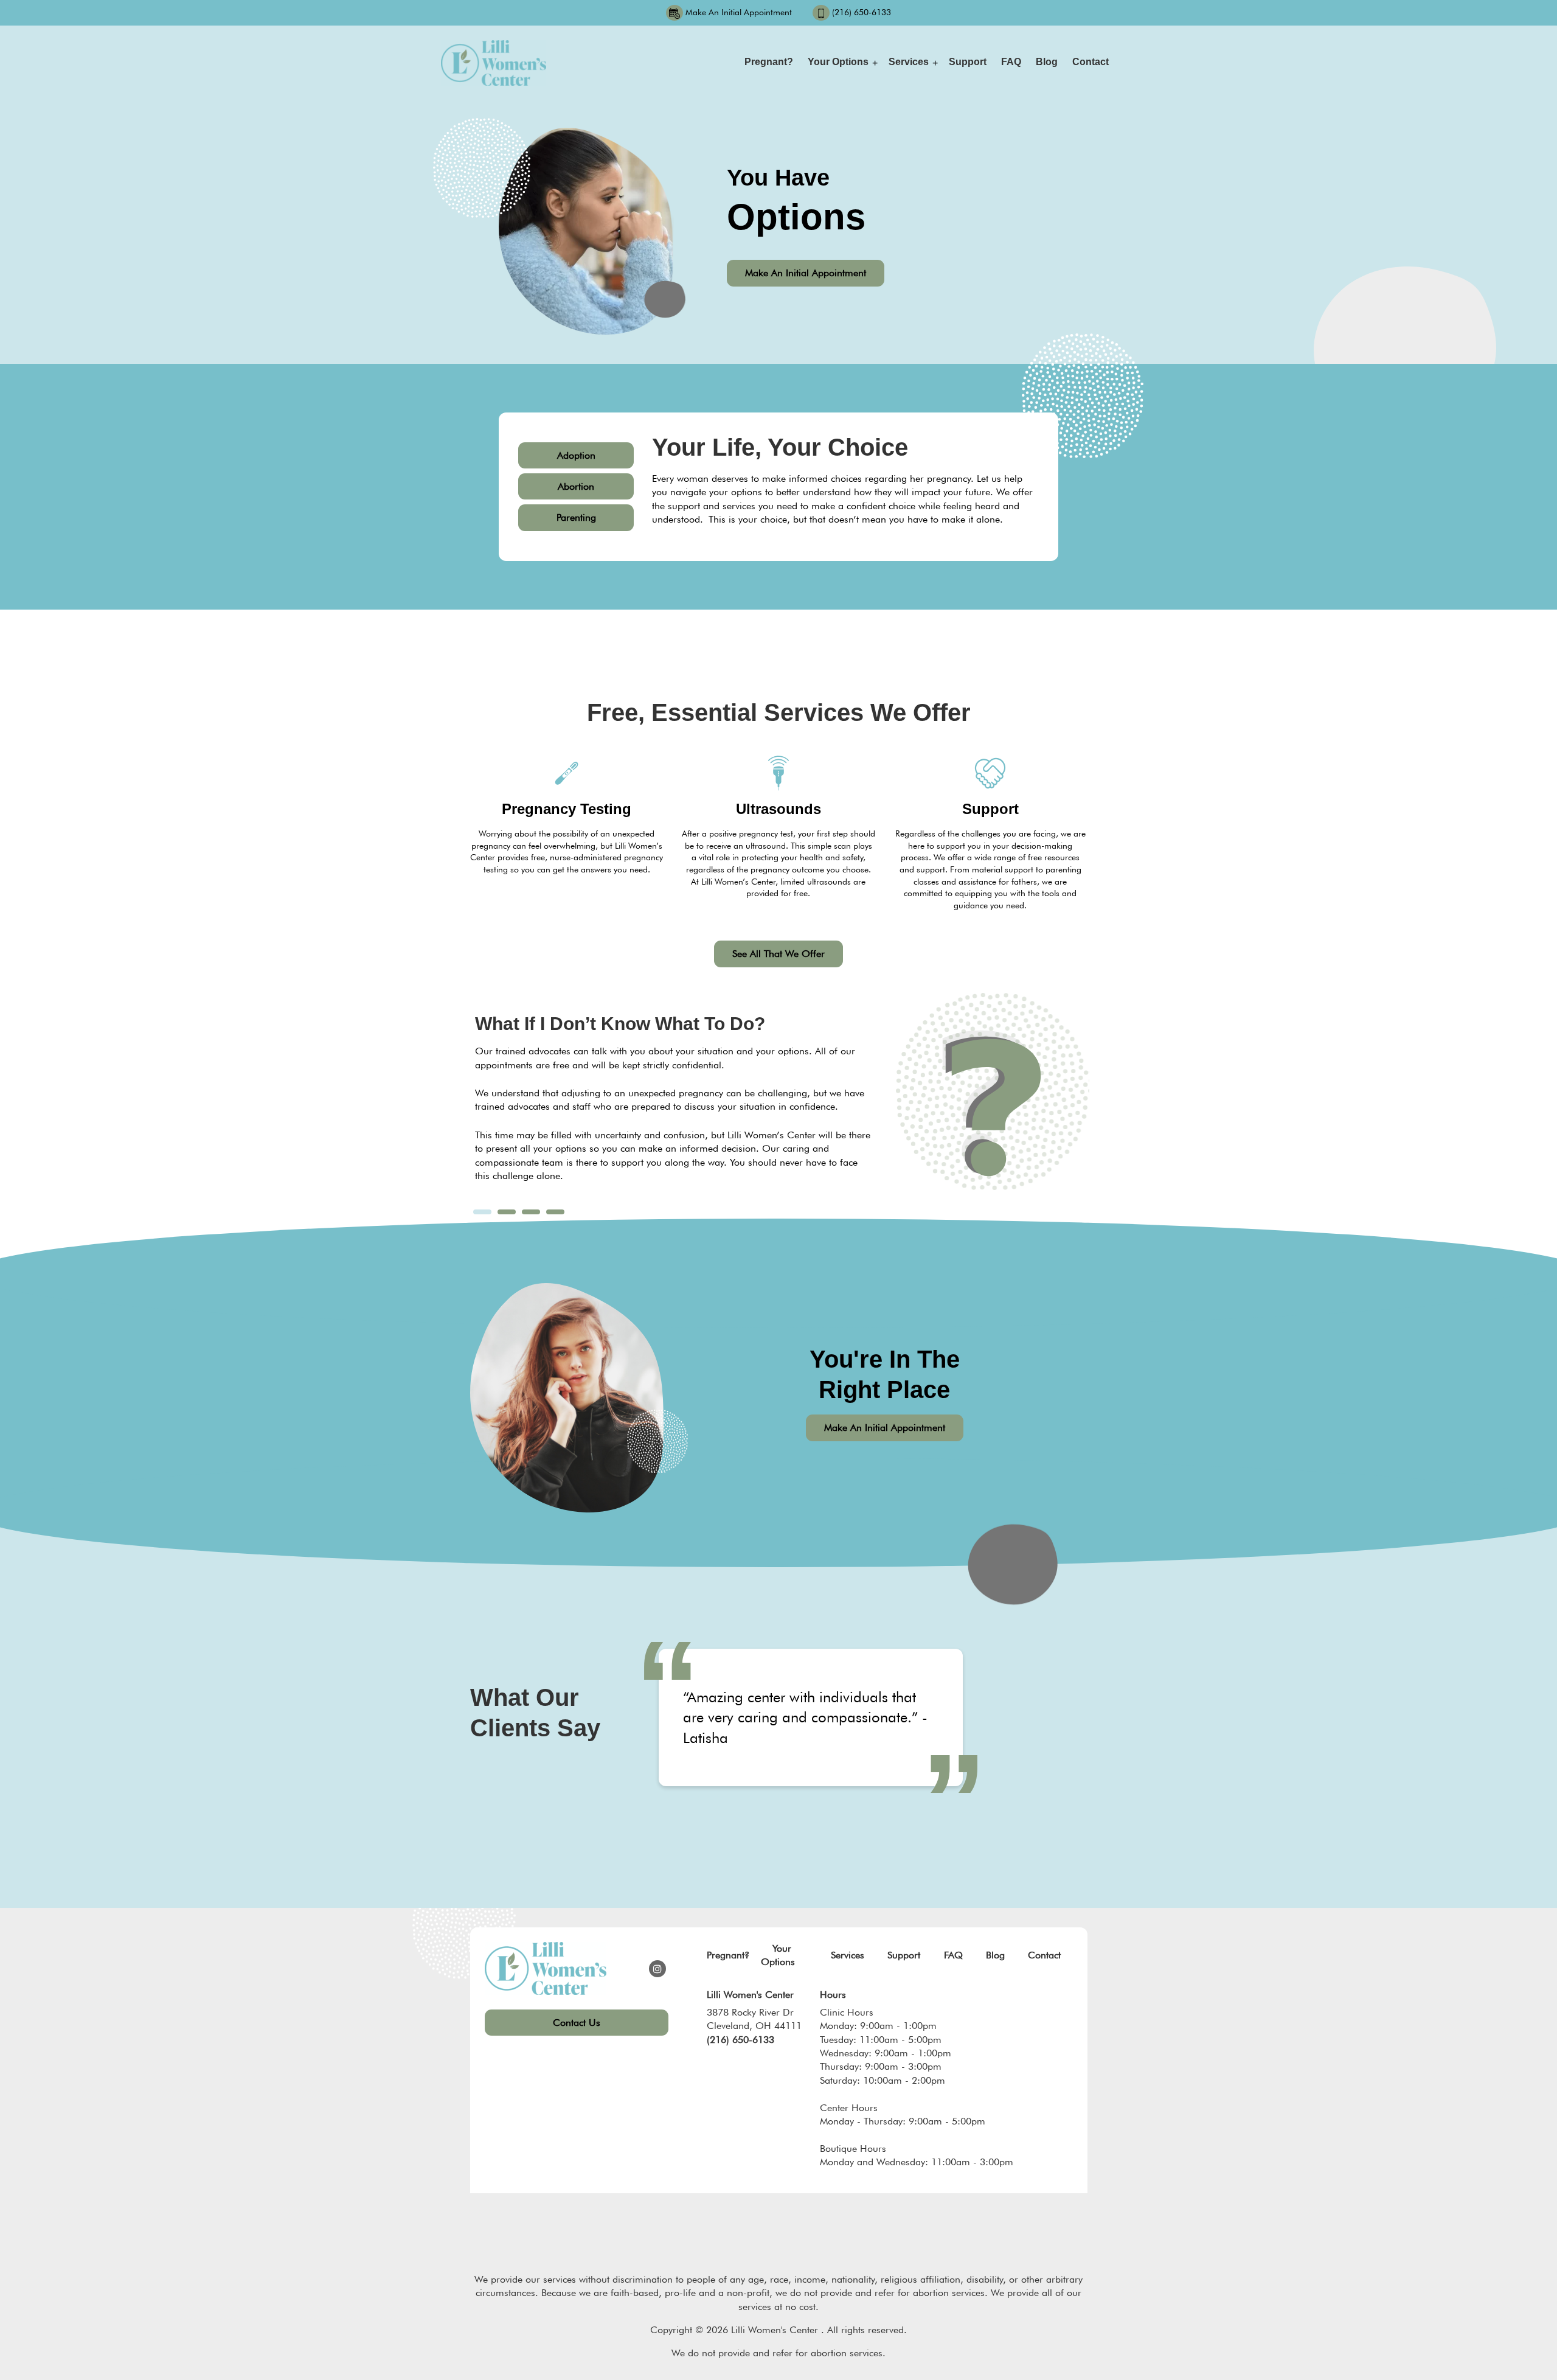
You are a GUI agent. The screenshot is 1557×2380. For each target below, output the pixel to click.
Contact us (577, 2023)
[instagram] (657, 1969)
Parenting (576, 517)
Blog (1047, 62)
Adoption (576, 455)
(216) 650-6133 (862, 12)
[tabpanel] (673, 1105)
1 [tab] (482, 1212)
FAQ (1011, 62)
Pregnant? (769, 62)
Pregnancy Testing (567, 809)
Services (909, 62)
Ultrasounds (778, 809)
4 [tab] (555, 1212)
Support (968, 62)
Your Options (838, 62)
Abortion (576, 486)
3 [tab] (531, 1212)
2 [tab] (506, 1212)
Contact (1091, 62)
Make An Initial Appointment (739, 12)
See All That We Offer (778, 954)
